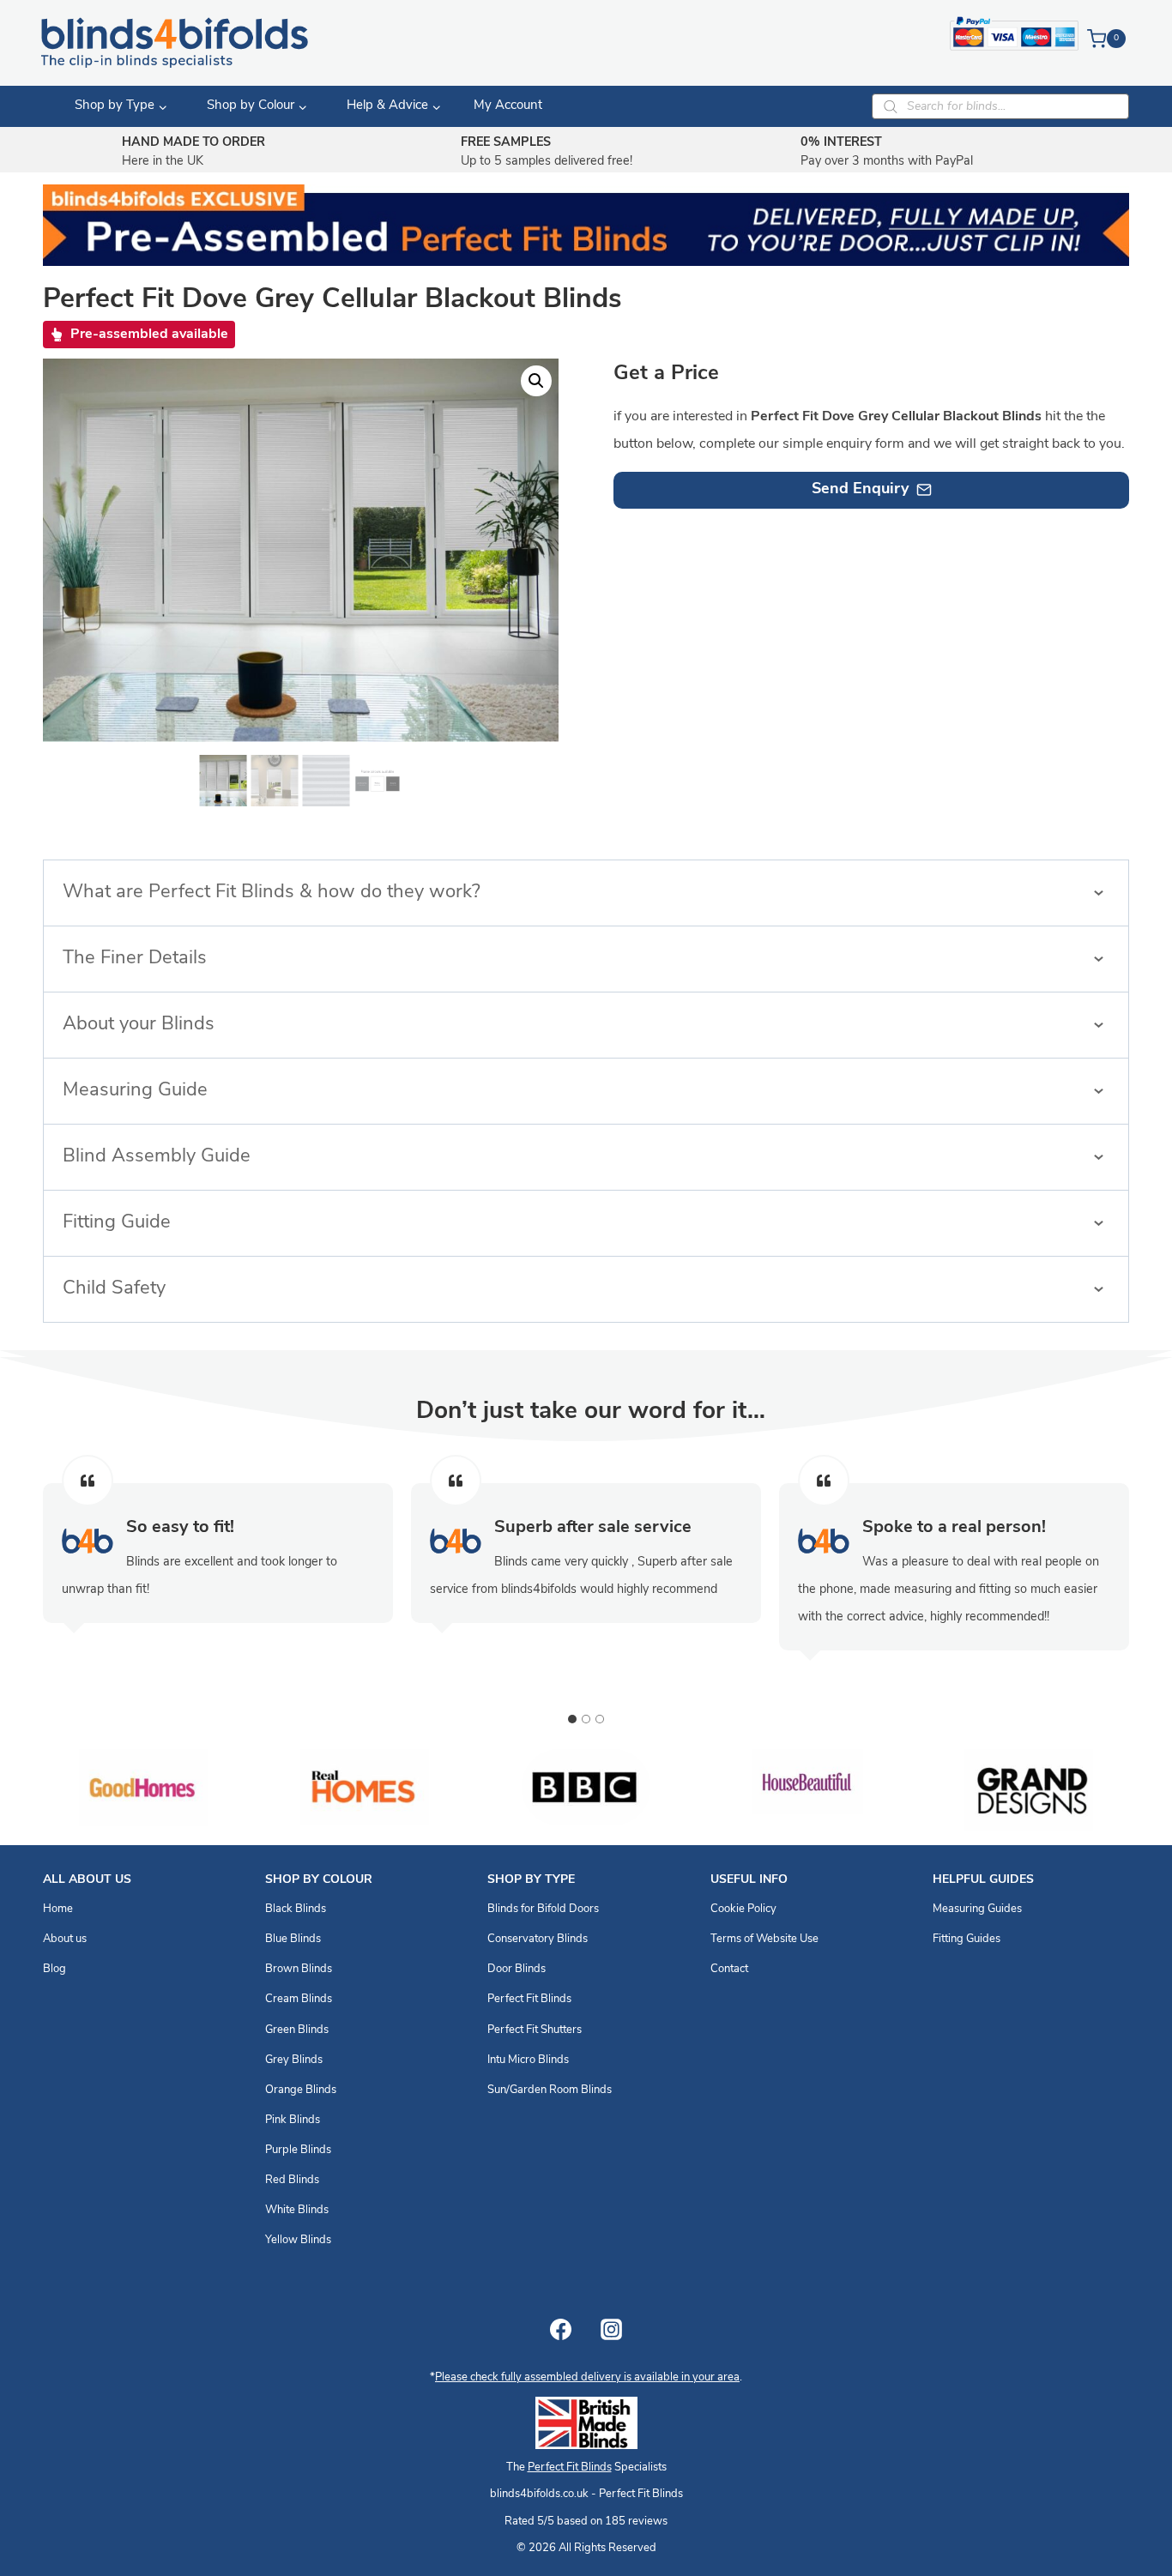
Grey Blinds (294, 2060)
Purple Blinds (298, 2150)
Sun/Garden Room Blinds (550, 2090)
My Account (508, 107)
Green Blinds (297, 2030)
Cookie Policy (743, 1909)
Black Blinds (296, 1909)
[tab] (572, 1719)
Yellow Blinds (298, 2240)
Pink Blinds (293, 2120)
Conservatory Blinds (538, 1939)
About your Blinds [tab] (139, 1025)
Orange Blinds (301, 2090)
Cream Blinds (299, 1999)
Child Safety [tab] (114, 1289)
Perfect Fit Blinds (529, 1999)
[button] (536, 381)
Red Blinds (292, 2180)
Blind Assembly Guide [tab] (157, 1157)
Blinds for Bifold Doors (543, 1909)
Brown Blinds (299, 1969)
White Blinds (297, 2210)
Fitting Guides (967, 1939)
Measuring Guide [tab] (135, 1091)
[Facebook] (560, 2329)
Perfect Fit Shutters (535, 2030)
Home (58, 1909)
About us (65, 1939)
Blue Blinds (293, 1939)
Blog (54, 1969)
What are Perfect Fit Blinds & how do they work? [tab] (272, 893)
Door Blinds (517, 1969)
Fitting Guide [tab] (117, 1223)
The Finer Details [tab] (135, 959)
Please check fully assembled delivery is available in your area (587, 2377)
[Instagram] (612, 2329)
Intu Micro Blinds (528, 2060)
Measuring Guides (977, 1909)
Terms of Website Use (764, 1939)
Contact (729, 1969)
